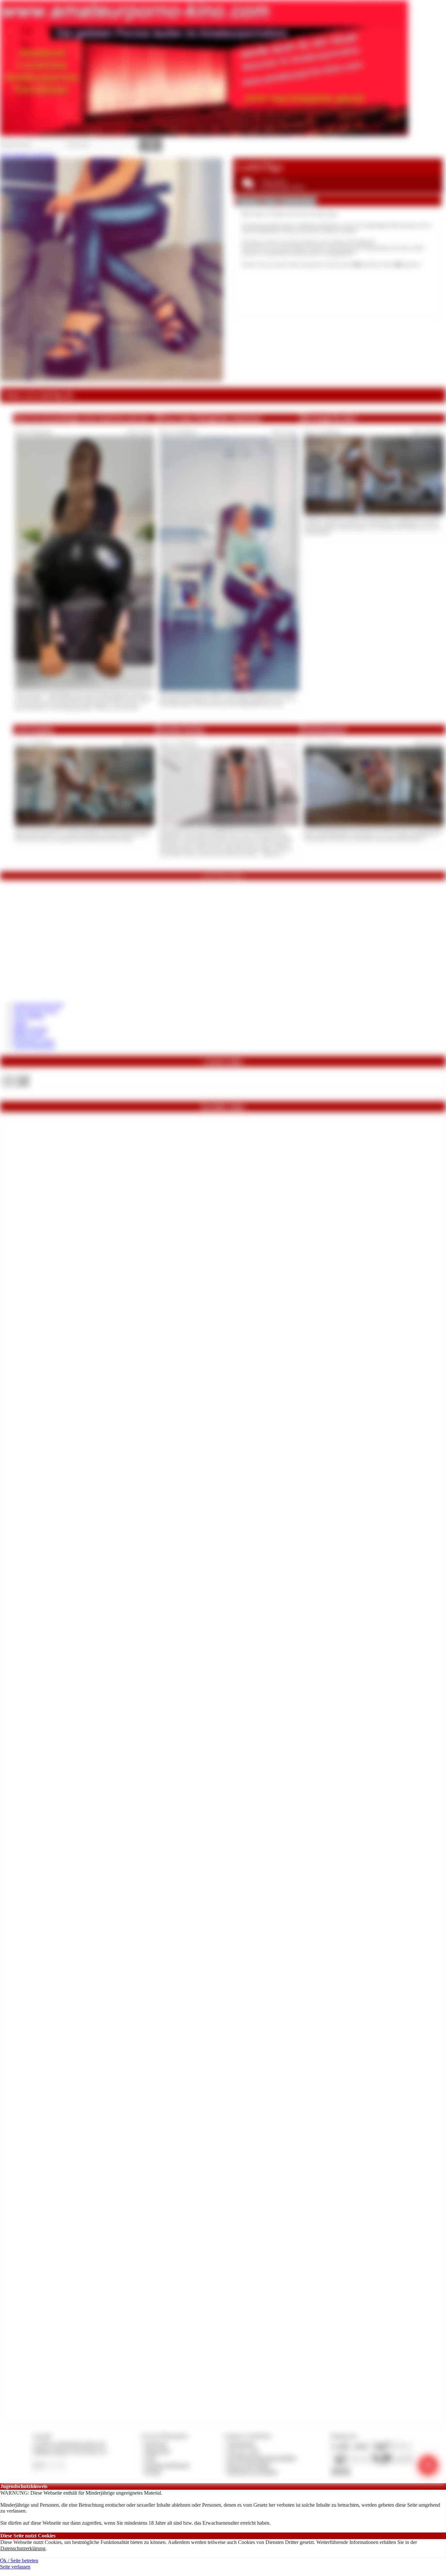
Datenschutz (157, 2451)
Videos (20, 1023)
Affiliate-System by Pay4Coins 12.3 (70, 2451)
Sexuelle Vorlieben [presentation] (298, 201)
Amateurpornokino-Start (38, 1004)
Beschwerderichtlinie (249, 2465)
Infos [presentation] (270, 201)
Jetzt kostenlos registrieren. (28, 155)
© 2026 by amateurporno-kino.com (69, 2444)
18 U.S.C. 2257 (244, 2451)
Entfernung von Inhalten (252, 2472)
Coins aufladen (29, 1017)
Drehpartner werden (34, 1041)
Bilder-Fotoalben (31, 1029)
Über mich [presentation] (248, 201)
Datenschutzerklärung (23, 2548)
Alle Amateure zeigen (35, 1011)
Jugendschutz (241, 2444)
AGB (150, 2458)
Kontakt (153, 2472)
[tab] (248, 202)
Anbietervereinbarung (167, 2465)
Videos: (16, 1077)
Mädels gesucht (29, 1035)
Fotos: (16, 1084)
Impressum (156, 2444)
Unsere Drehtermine (34, 1047)
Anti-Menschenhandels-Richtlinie (262, 2458)
